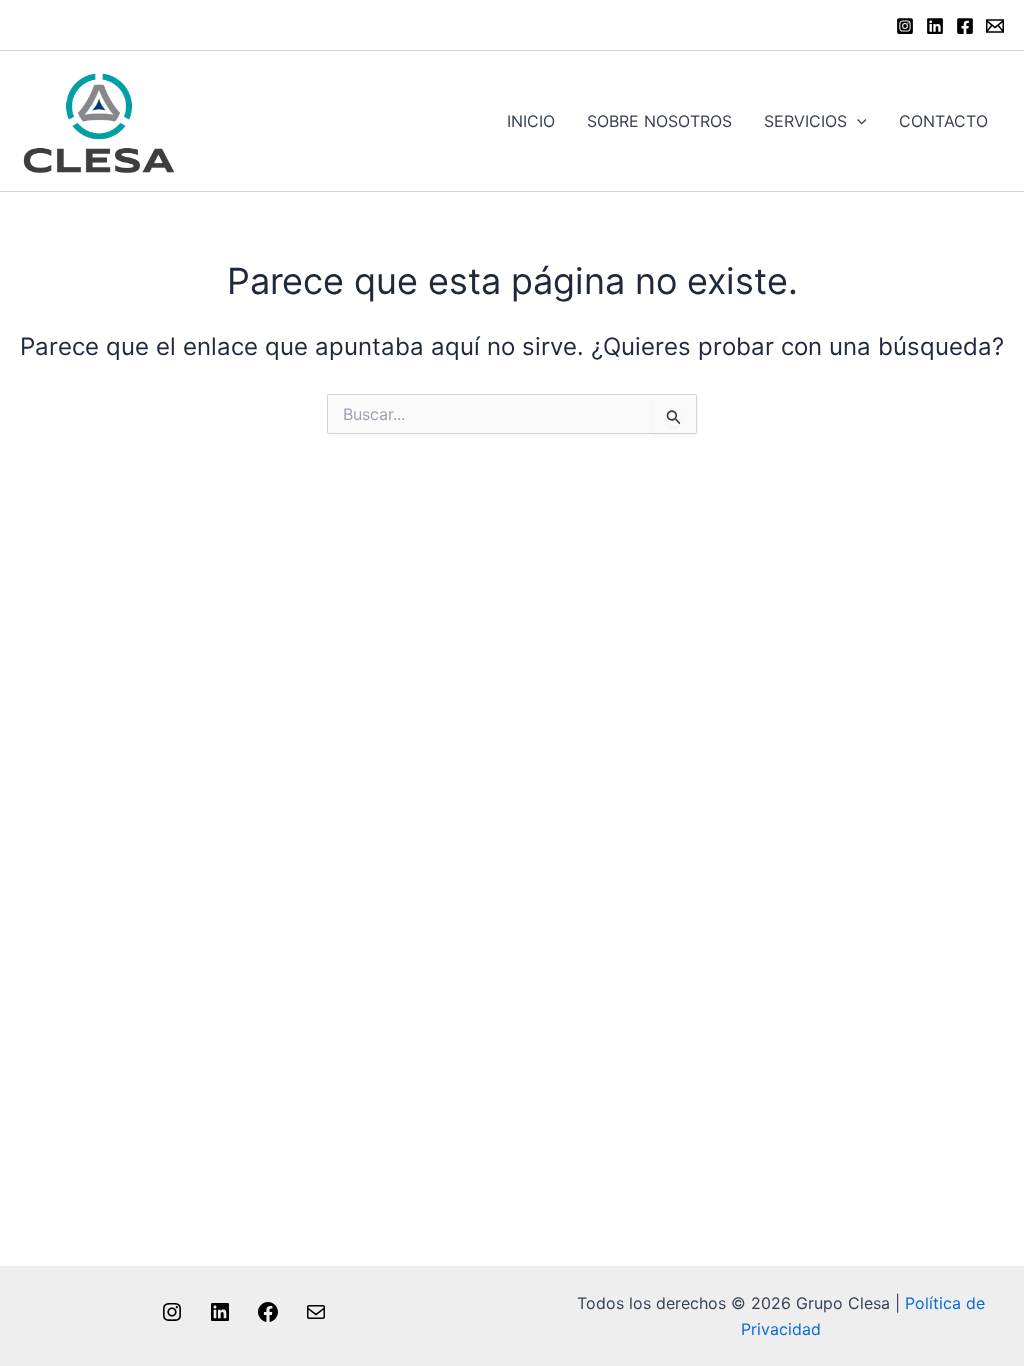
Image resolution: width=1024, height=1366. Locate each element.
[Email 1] (995, 26)
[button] (857, 121)
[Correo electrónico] (316, 1318)
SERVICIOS (805, 121)
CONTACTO (943, 121)
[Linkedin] (935, 26)
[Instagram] (905, 26)
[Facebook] (965, 26)
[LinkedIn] (220, 1318)
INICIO (531, 121)
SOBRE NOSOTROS (659, 121)
